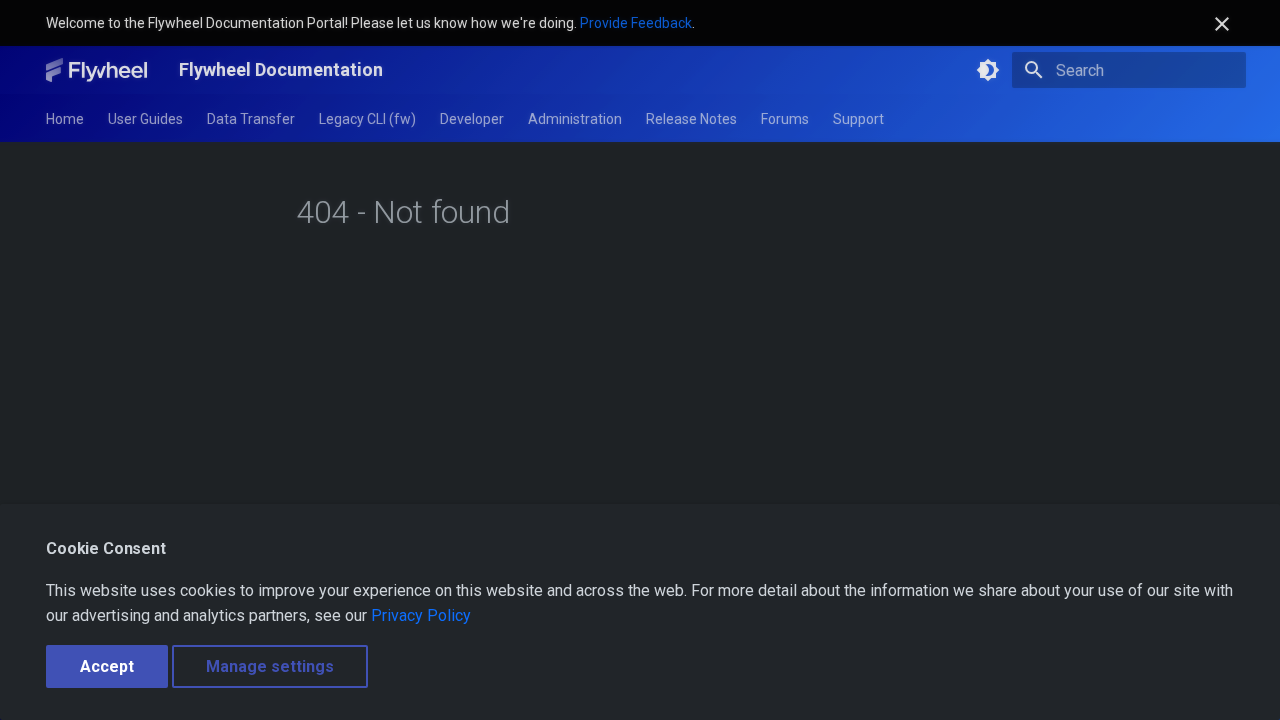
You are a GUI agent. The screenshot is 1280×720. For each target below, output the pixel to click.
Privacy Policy (421, 615)
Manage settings (270, 666)
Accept (107, 666)
